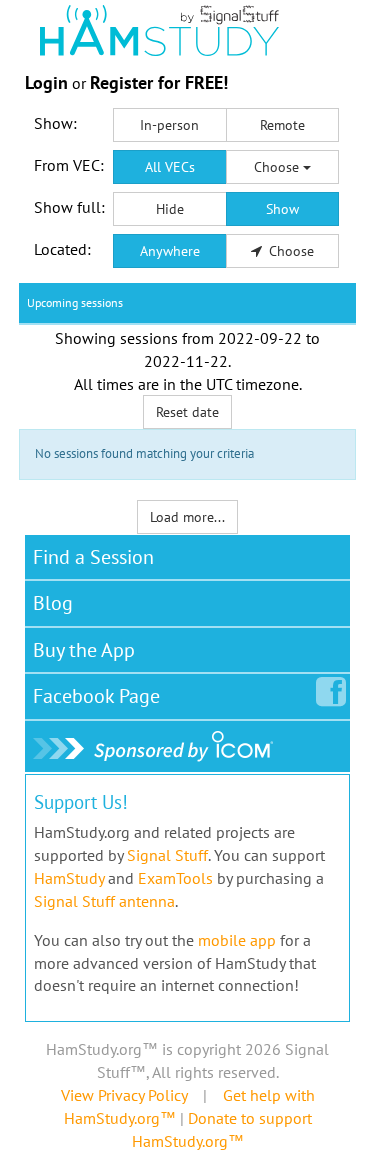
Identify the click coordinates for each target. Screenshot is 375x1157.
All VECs (170, 167)
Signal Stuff (167, 855)
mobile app (237, 940)
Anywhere (170, 251)
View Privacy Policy (124, 1095)
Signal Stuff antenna (104, 901)
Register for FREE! (159, 82)
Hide (170, 209)
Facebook (96, 696)
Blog (53, 603)
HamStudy (69, 878)
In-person (169, 125)
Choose (278, 167)
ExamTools (175, 878)
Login (46, 82)
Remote (282, 125)
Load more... (187, 517)
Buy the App (84, 650)
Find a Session (93, 557)
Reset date (187, 412)
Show (282, 209)
